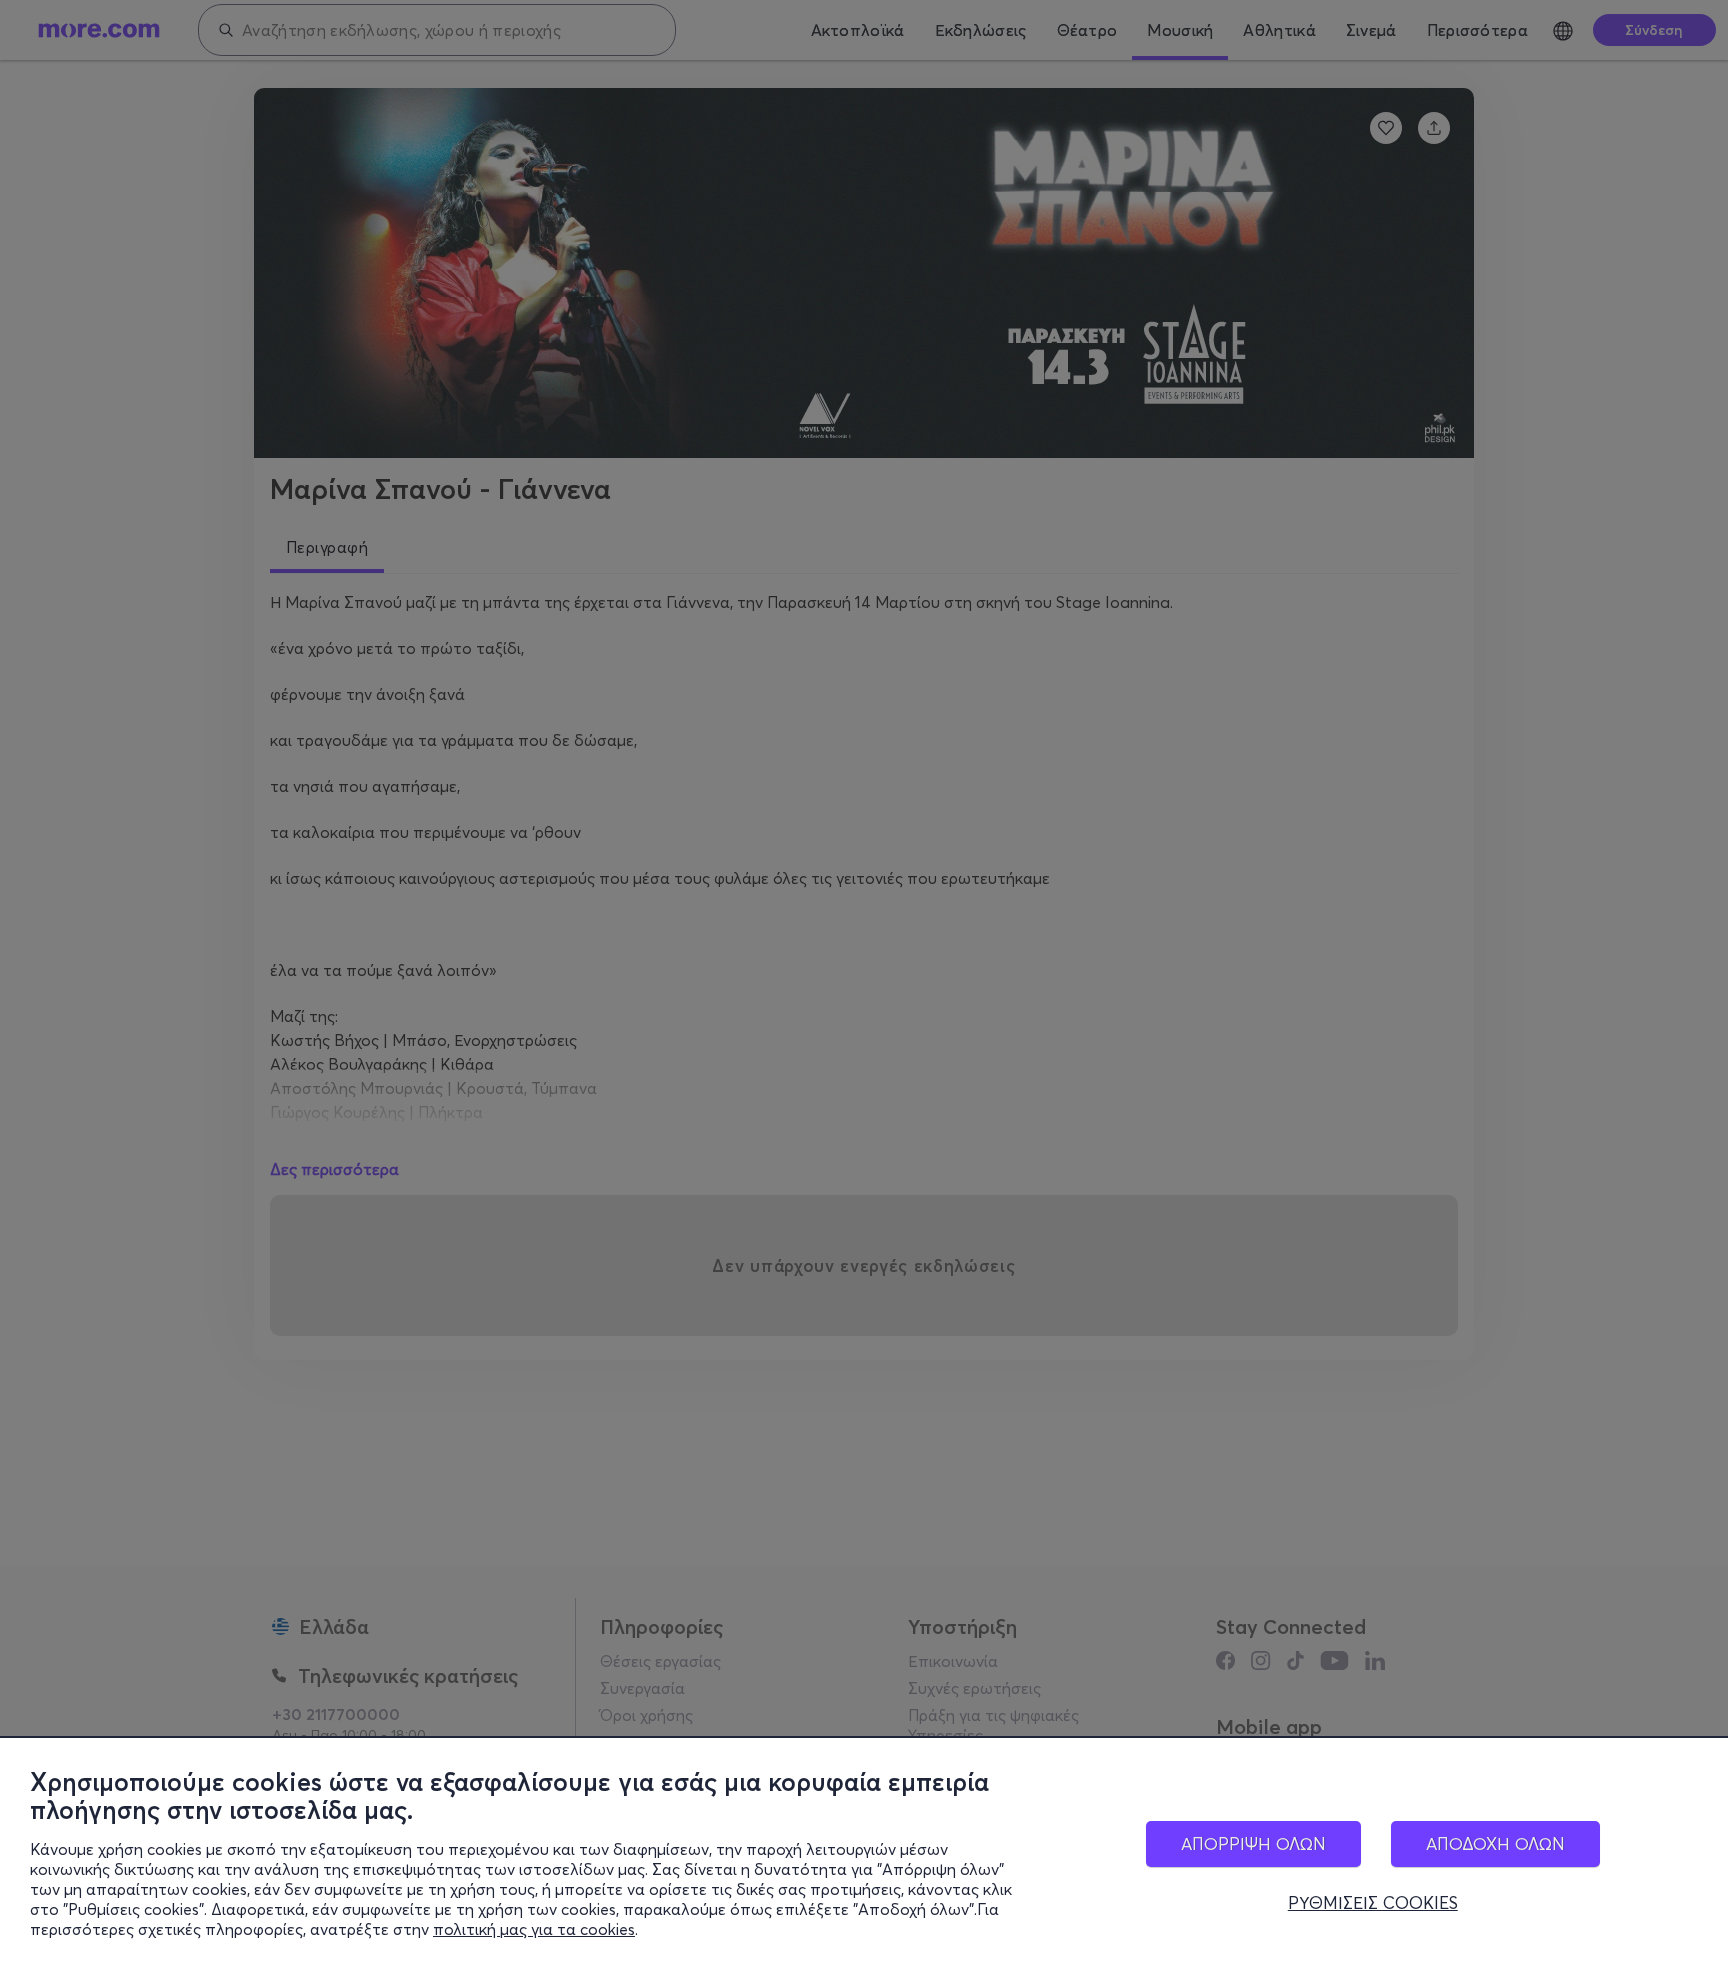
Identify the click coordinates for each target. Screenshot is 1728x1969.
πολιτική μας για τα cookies (534, 1929)
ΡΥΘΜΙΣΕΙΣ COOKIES (1373, 1903)
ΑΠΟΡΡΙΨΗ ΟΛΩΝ (1253, 1843)
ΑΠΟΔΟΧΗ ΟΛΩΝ (1495, 1843)
